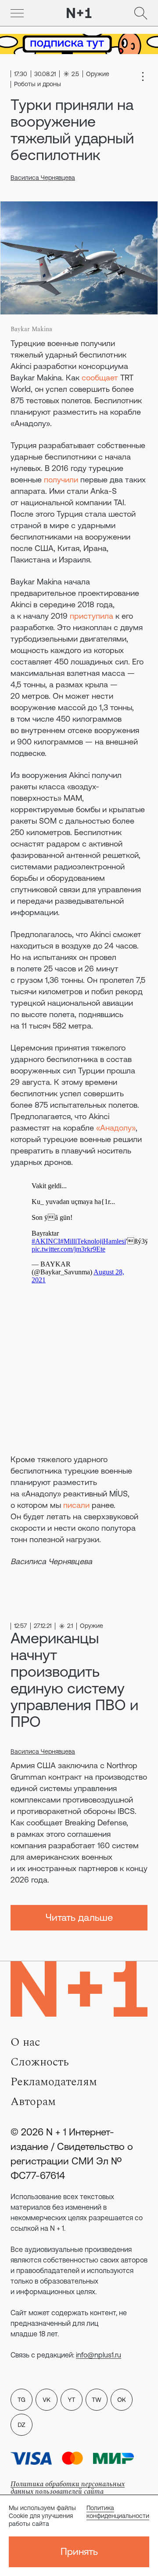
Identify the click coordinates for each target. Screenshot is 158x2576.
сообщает (100, 378)
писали (76, 1505)
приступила (92, 616)
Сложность (40, 2062)
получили (61, 480)
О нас (25, 2042)
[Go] (17, 13)
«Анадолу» (116, 1128)
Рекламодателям (54, 2082)
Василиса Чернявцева (43, 178)
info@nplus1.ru (99, 2355)
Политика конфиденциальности (118, 2512)
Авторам (33, 2102)
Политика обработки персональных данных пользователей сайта (68, 2488)
